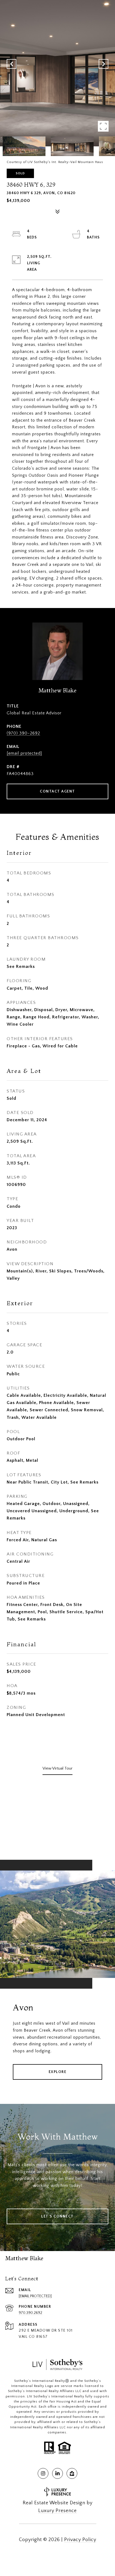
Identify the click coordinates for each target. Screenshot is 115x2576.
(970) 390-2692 (23, 733)
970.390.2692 (30, 2313)
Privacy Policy (80, 2540)
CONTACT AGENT (57, 791)
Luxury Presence (57, 2511)
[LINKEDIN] (57, 2473)
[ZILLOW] (72, 2473)
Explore (58, 2072)
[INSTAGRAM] (43, 2473)
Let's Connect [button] (57, 2216)
